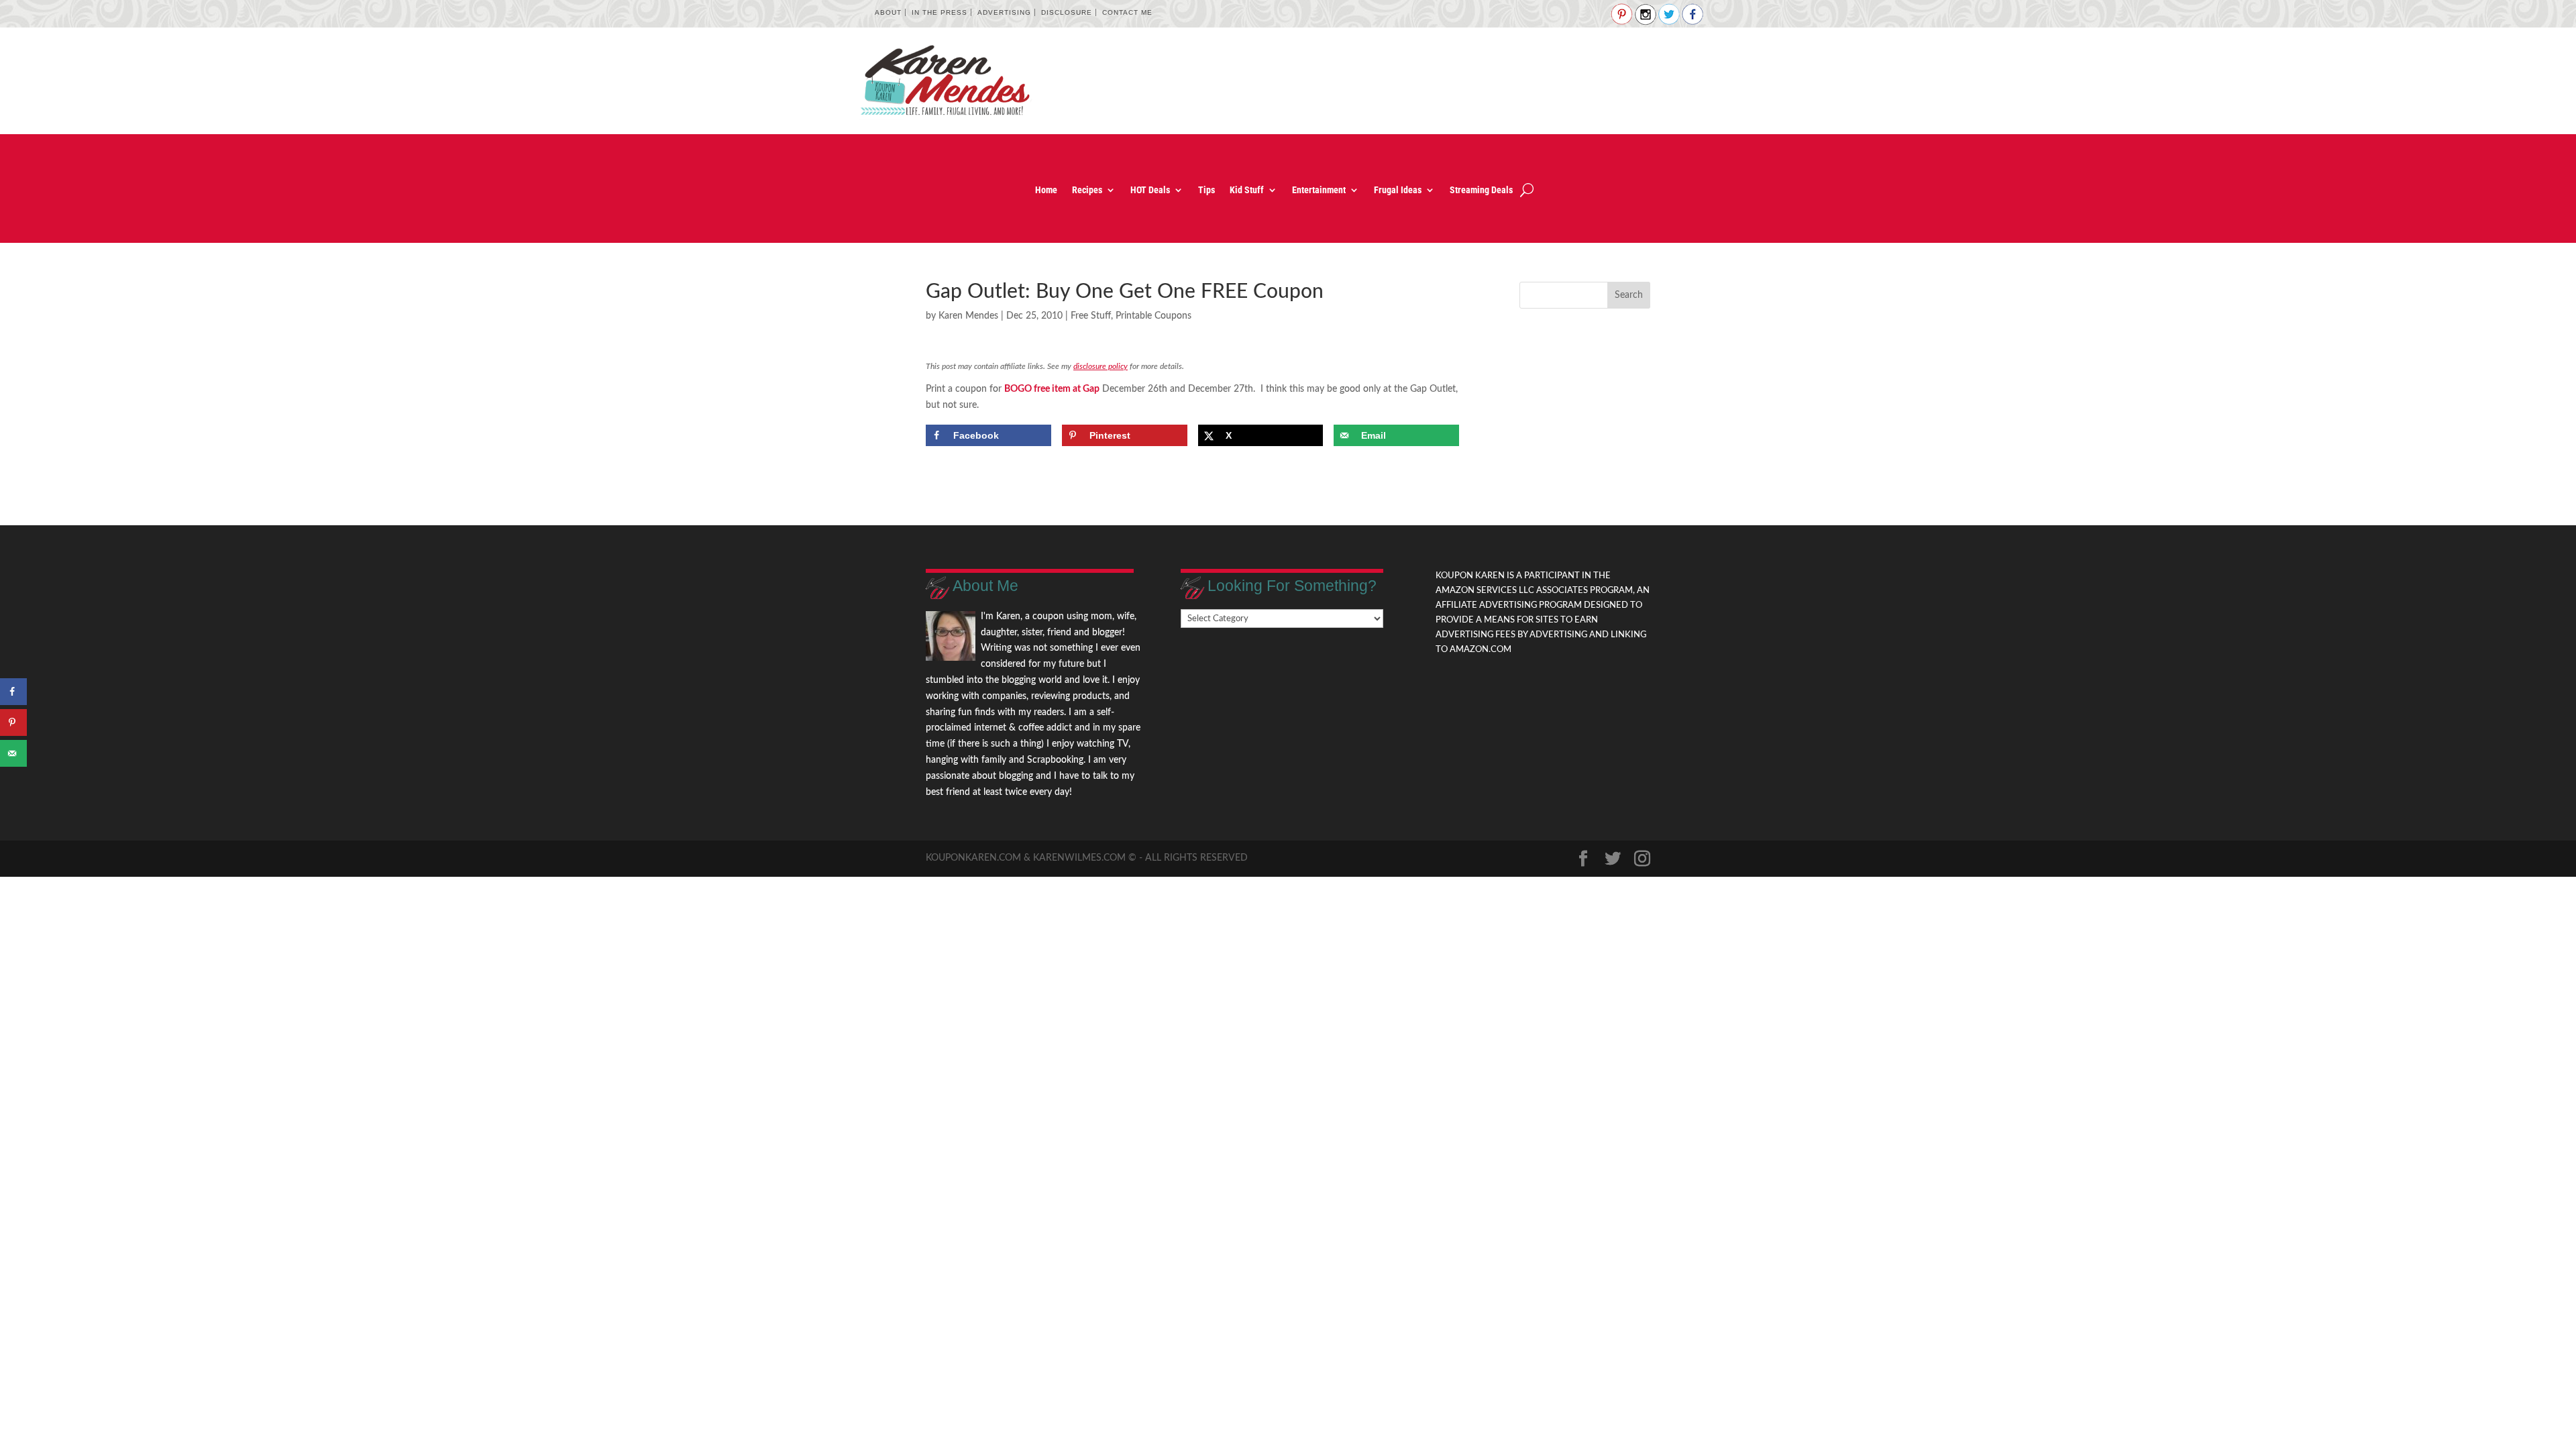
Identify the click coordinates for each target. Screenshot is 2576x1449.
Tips (1206, 190)
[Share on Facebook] (13, 692)
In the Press (940, 12)
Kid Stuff (1247, 190)
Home (1046, 190)
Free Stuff (1091, 316)
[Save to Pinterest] (13, 722)
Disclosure (1067, 12)
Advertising (1004, 12)
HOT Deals (1150, 190)
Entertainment (1319, 190)
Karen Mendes (968, 316)
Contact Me (1127, 12)
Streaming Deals (1481, 190)
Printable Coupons (1153, 316)
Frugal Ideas (1398, 190)
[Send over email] (13, 753)
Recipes (1087, 190)
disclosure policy (1101, 366)
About (888, 12)
